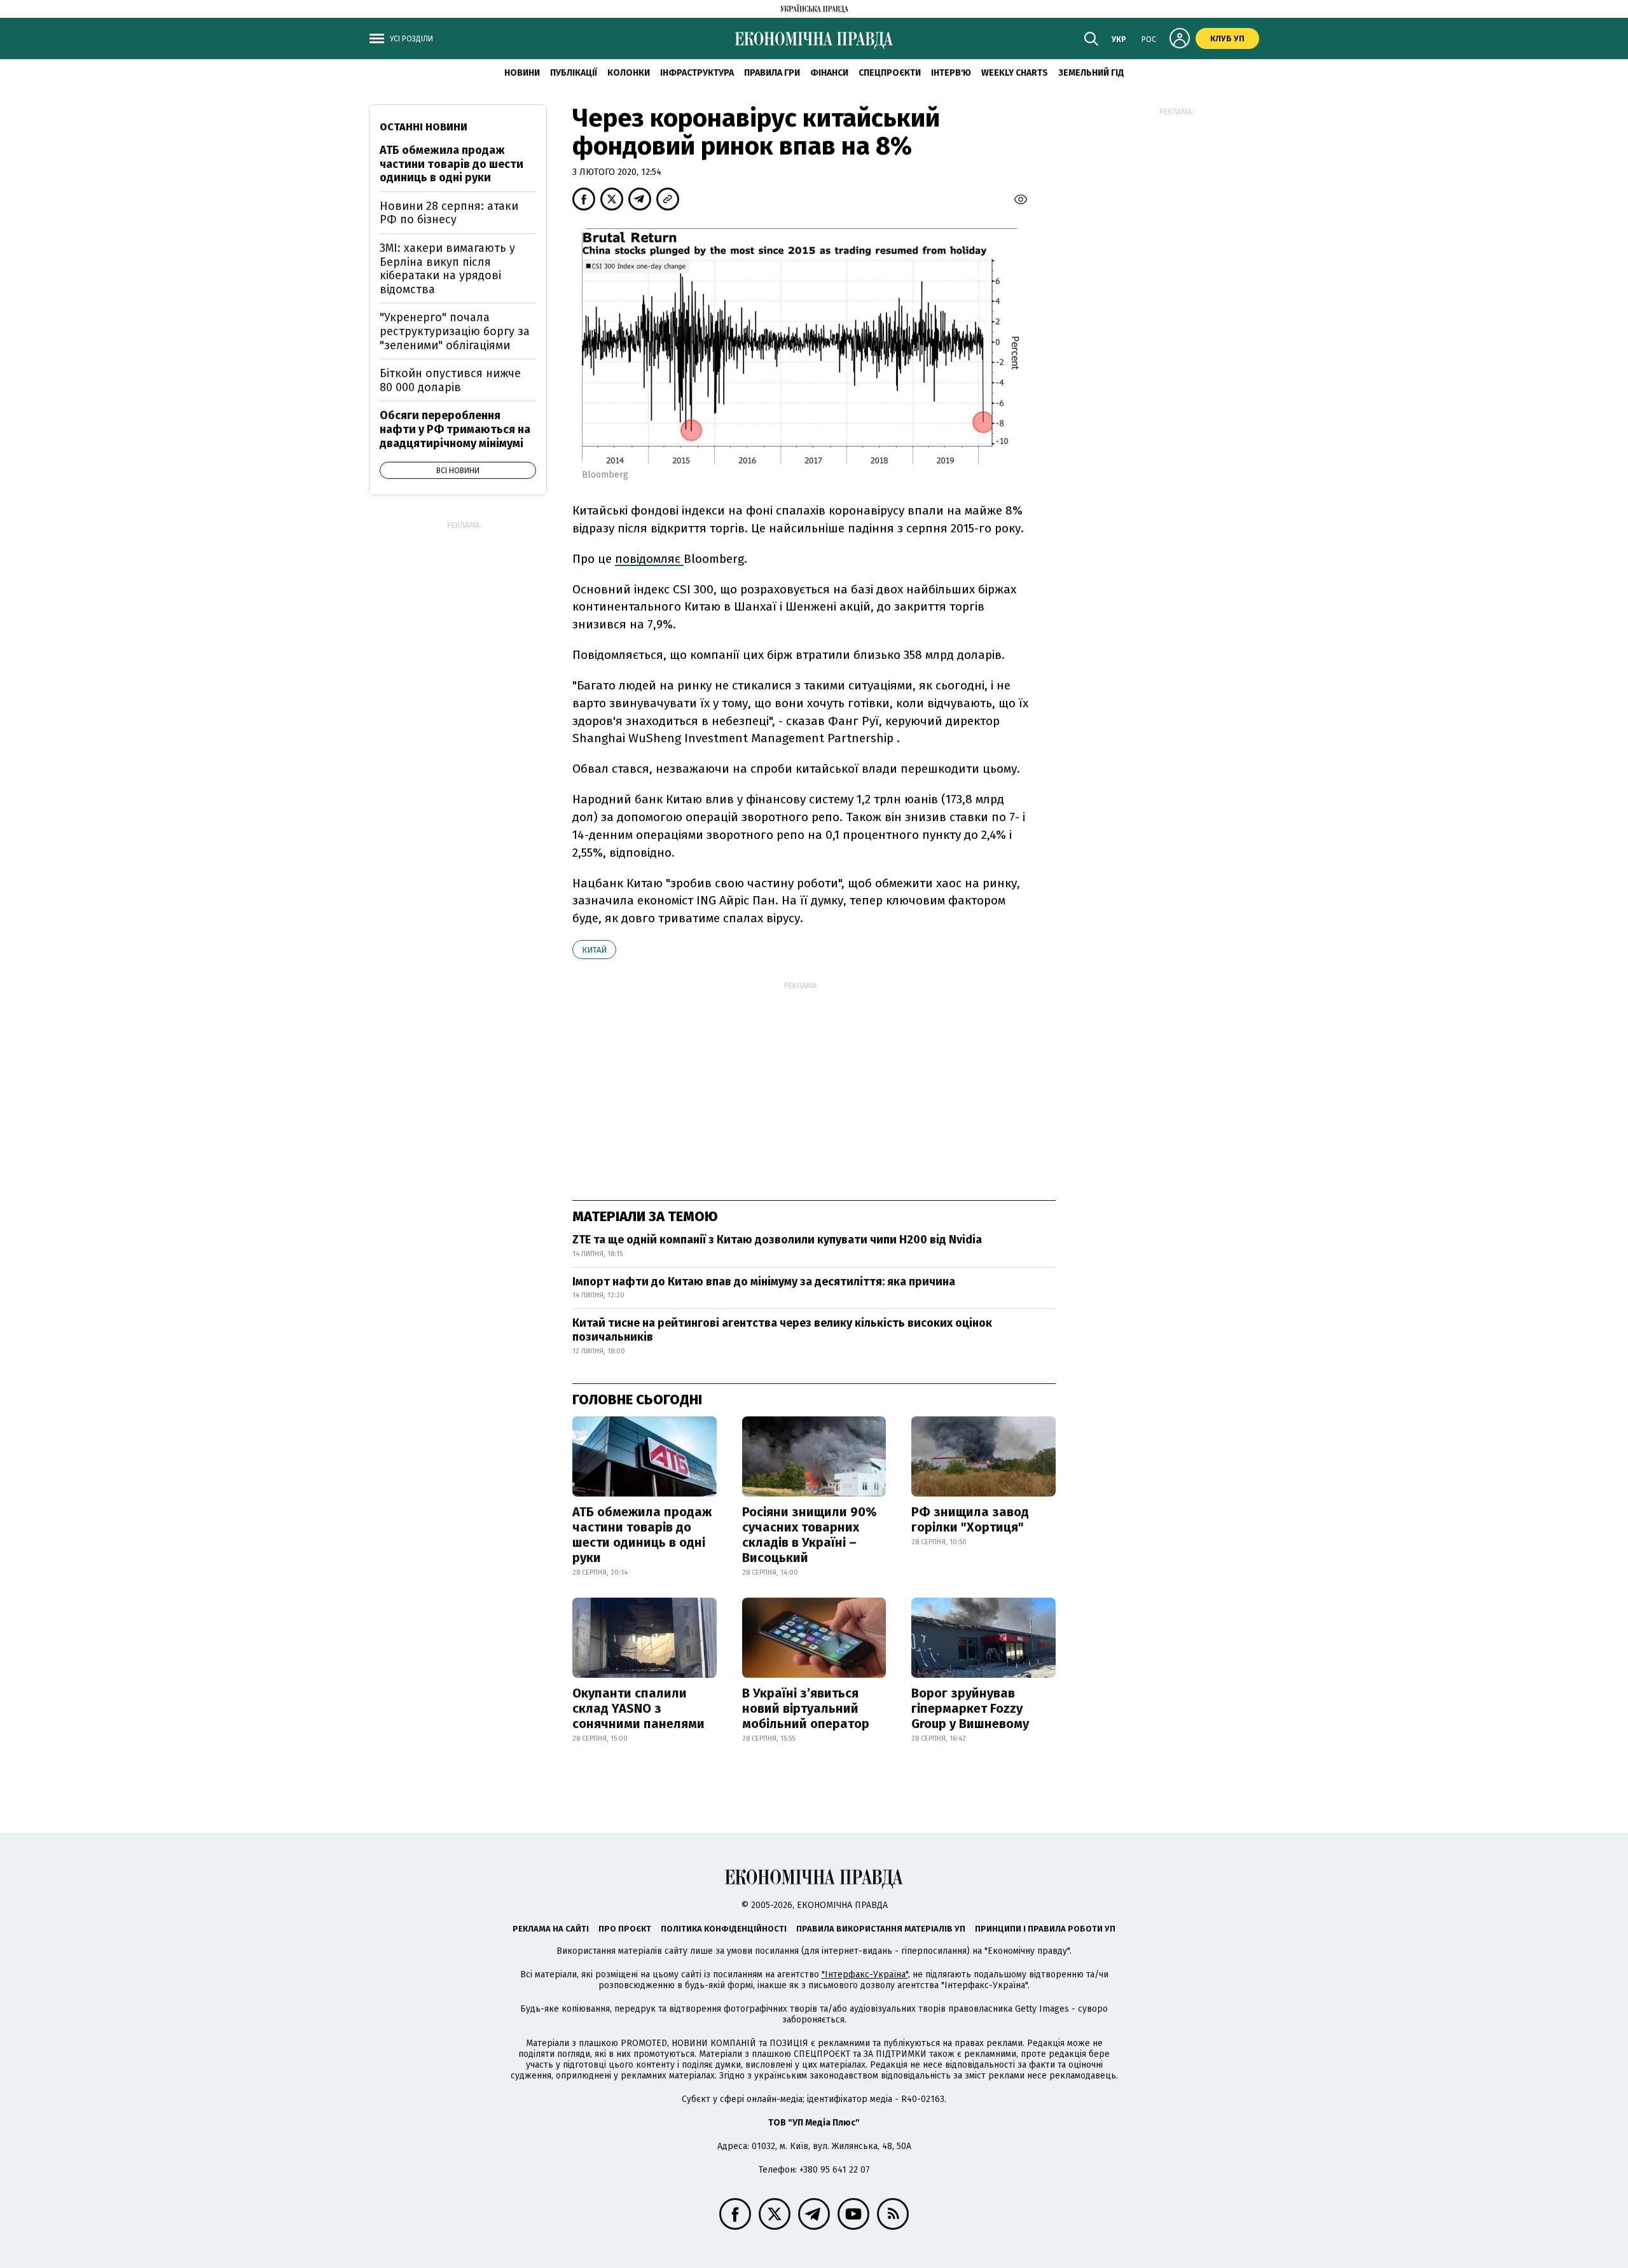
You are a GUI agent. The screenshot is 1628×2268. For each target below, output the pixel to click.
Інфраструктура (697, 73)
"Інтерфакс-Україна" (865, 1974)
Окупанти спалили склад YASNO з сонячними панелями (638, 1708)
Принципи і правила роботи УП (1045, 1929)
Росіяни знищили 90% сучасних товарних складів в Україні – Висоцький (810, 1535)
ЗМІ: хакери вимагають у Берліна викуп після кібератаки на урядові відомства (447, 269)
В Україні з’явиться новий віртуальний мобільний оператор (806, 1708)
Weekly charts (1015, 73)
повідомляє (649, 559)
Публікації (574, 73)
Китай (594, 950)
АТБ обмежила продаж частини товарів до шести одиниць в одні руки (642, 1535)
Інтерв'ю (951, 73)
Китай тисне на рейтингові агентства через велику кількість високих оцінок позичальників (782, 1330)
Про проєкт (625, 1929)
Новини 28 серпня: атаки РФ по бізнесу (449, 213)
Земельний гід (1091, 73)
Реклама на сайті (551, 1929)
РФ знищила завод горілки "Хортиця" (970, 1519)
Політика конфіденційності (724, 1929)
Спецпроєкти (890, 73)
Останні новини (424, 127)
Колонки (629, 73)
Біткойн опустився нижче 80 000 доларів (450, 380)
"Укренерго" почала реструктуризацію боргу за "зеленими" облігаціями (455, 331)
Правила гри (772, 73)
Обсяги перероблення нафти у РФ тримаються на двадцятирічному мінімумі (455, 429)
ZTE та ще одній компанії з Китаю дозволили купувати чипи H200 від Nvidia (777, 1240)
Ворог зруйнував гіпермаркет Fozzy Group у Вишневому (970, 1708)
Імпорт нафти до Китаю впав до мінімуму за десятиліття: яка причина (764, 1282)
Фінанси (829, 73)
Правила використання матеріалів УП (881, 1929)
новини (522, 73)
